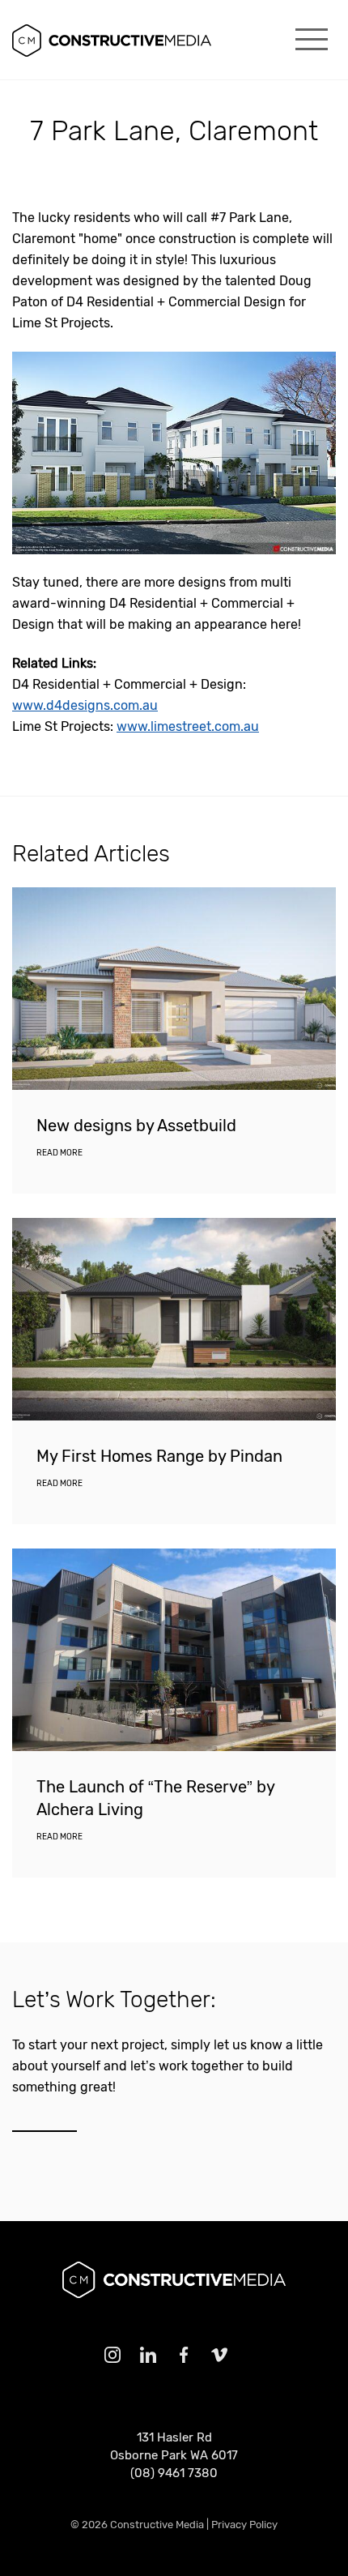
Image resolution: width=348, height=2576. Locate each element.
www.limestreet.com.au (188, 726)
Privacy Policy (244, 2525)
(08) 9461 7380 (174, 2473)
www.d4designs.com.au (85, 705)
